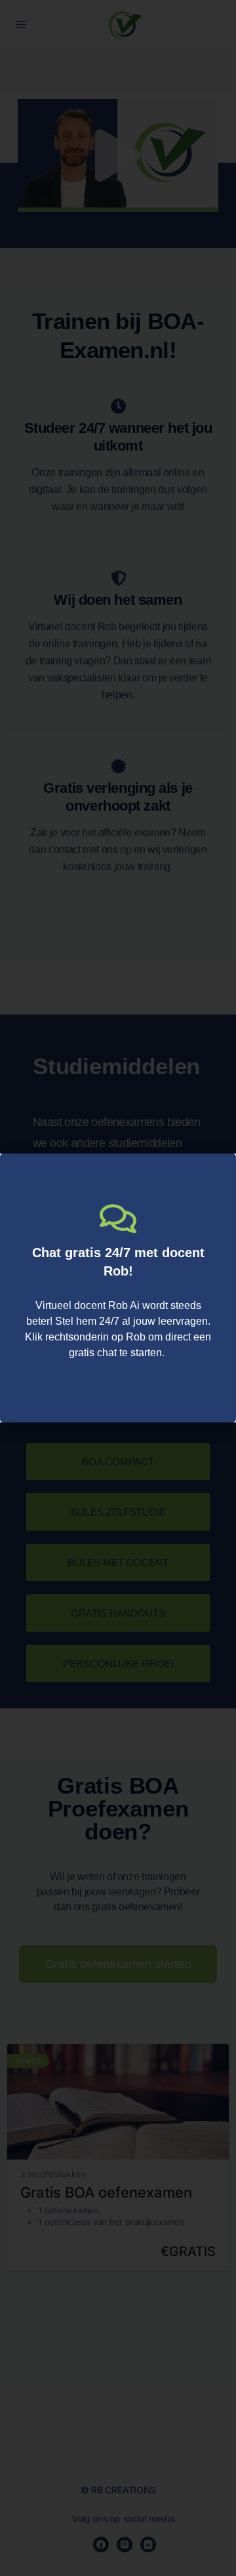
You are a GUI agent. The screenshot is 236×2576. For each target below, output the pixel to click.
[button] (218, 1172)
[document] (118, 1288)
